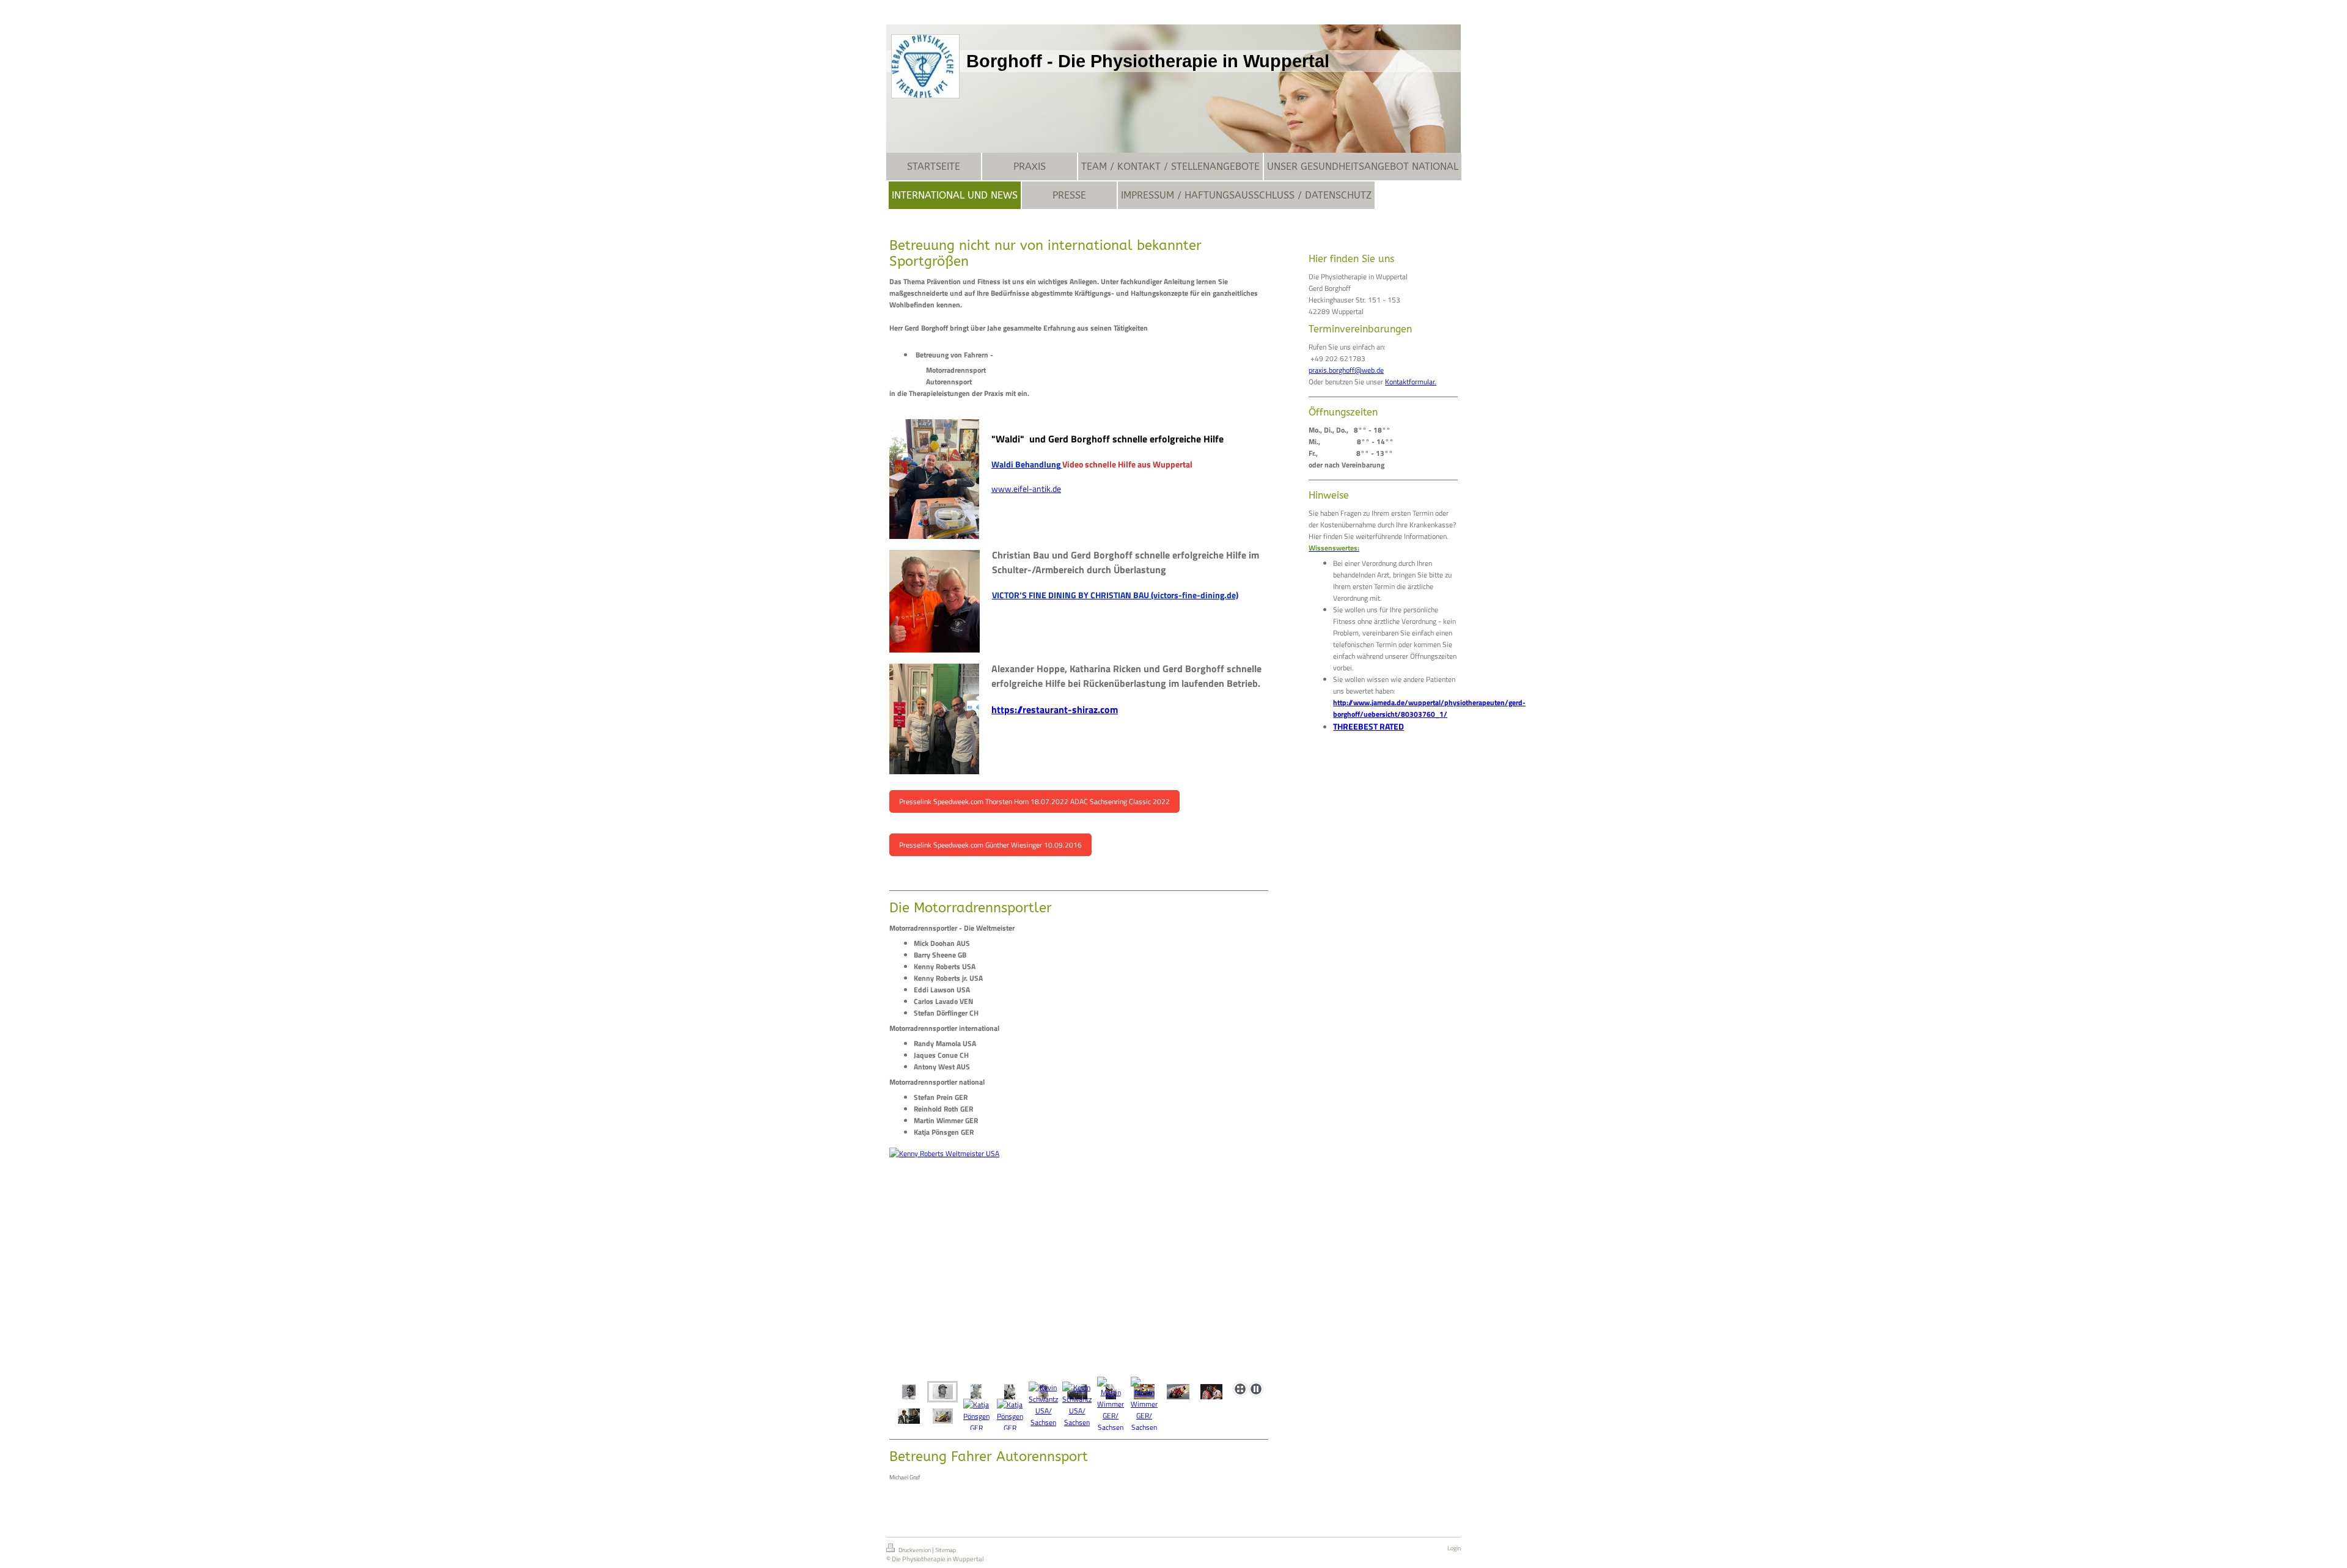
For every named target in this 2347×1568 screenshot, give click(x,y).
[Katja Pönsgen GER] (976, 1416)
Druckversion (915, 1550)
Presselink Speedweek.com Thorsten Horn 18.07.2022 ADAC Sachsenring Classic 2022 (1034, 801)
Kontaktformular (1410, 382)
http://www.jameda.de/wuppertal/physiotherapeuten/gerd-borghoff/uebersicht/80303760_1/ (1429, 708)
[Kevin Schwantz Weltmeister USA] (1010, 1392)
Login (1454, 1548)
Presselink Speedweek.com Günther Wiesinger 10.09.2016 (990, 845)
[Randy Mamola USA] (1178, 1392)
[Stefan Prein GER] (909, 1416)
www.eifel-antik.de (1026, 489)
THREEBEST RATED (1368, 726)
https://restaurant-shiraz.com (1055, 709)
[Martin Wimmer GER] (1211, 1392)
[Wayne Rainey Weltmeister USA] (1079, 1262)
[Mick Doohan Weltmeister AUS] (909, 1392)
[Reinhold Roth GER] (943, 1416)
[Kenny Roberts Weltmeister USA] (943, 1392)
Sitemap (946, 1550)
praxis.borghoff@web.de (1346, 370)
